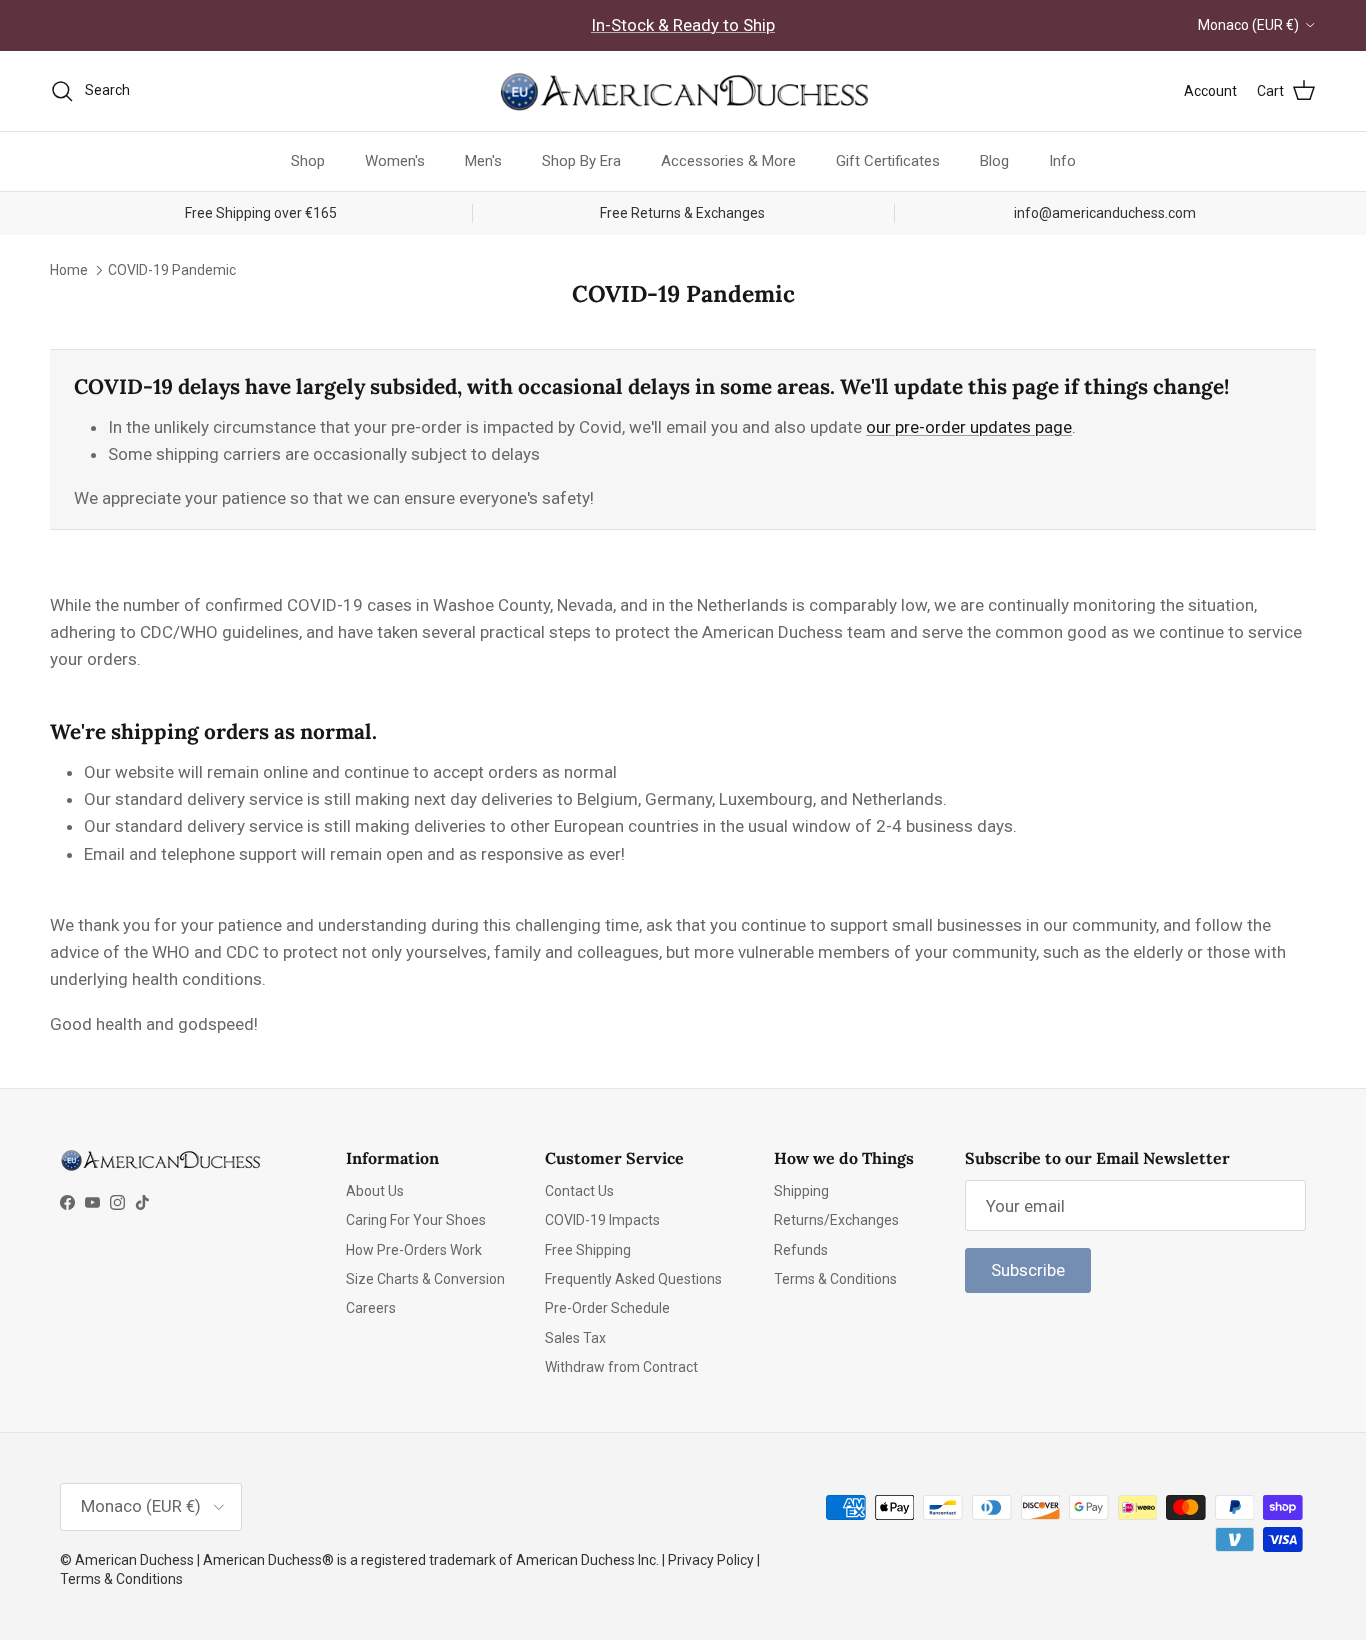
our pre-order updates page (969, 427)
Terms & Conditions (835, 1279)
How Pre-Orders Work (414, 1250)
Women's (395, 161)
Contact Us (579, 1191)
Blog (994, 161)
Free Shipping (588, 1250)
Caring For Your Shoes (416, 1220)
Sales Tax (575, 1338)
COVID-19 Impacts (602, 1220)
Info (1062, 161)
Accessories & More (728, 161)
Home (69, 269)
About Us (375, 1191)
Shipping (801, 1191)
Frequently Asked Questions (633, 1279)
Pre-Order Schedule (607, 1308)
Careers (371, 1308)
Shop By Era (581, 161)
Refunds (801, 1250)
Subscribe (1028, 1270)
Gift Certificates (888, 161)
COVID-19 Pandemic (172, 269)
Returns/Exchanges (836, 1220)
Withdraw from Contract (621, 1367)
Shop (308, 161)
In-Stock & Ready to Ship (683, 25)
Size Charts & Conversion (425, 1279)
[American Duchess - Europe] (683, 91)
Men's (483, 161)
